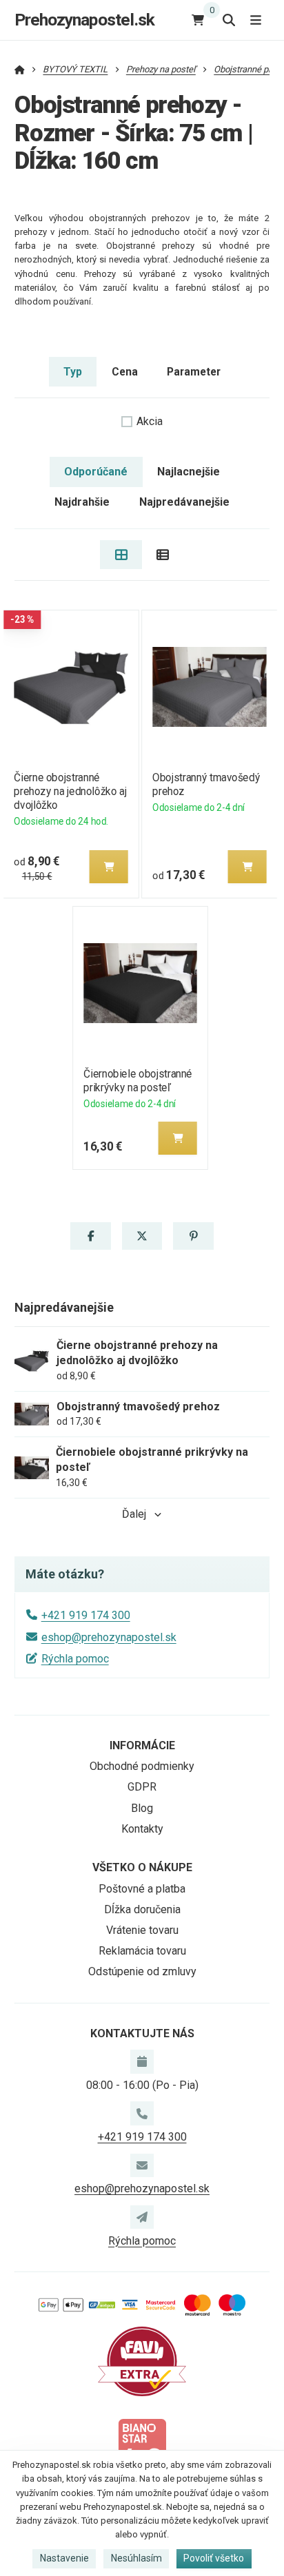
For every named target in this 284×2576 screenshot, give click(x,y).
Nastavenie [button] (64, 2558)
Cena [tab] (125, 372)
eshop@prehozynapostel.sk (109, 1637)
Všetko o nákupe (142, 1867)
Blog (142, 1808)
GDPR (142, 1787)
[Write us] (142, 2217)
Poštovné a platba (142, 1889)
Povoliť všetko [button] (214, 2558)
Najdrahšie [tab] (82, 502)
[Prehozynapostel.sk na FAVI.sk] (142, 2361)
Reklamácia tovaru (142, 1951)
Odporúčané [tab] (96, 472)
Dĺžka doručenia (142, 1909)
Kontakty (142, 1829)
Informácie (142, 1745)
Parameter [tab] (194, 372)
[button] (108, 867)
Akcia (150, 421)
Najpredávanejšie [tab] (184, 502)
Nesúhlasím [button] (136, 2558)
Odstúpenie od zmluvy (142, 1971)
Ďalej (134, 1514)
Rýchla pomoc (75, 1659)
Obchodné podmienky (142, 1766)
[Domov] (20, 69)
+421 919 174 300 (86, 1615)
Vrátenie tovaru (142, 1930)
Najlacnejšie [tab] (189, 472)
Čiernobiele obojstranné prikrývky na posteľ (139, 1081)
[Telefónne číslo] (142, 2113)
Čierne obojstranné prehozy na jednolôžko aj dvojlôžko (70, 791)
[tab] (121, 555)
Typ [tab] (73, 372)
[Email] (142, 2165)
